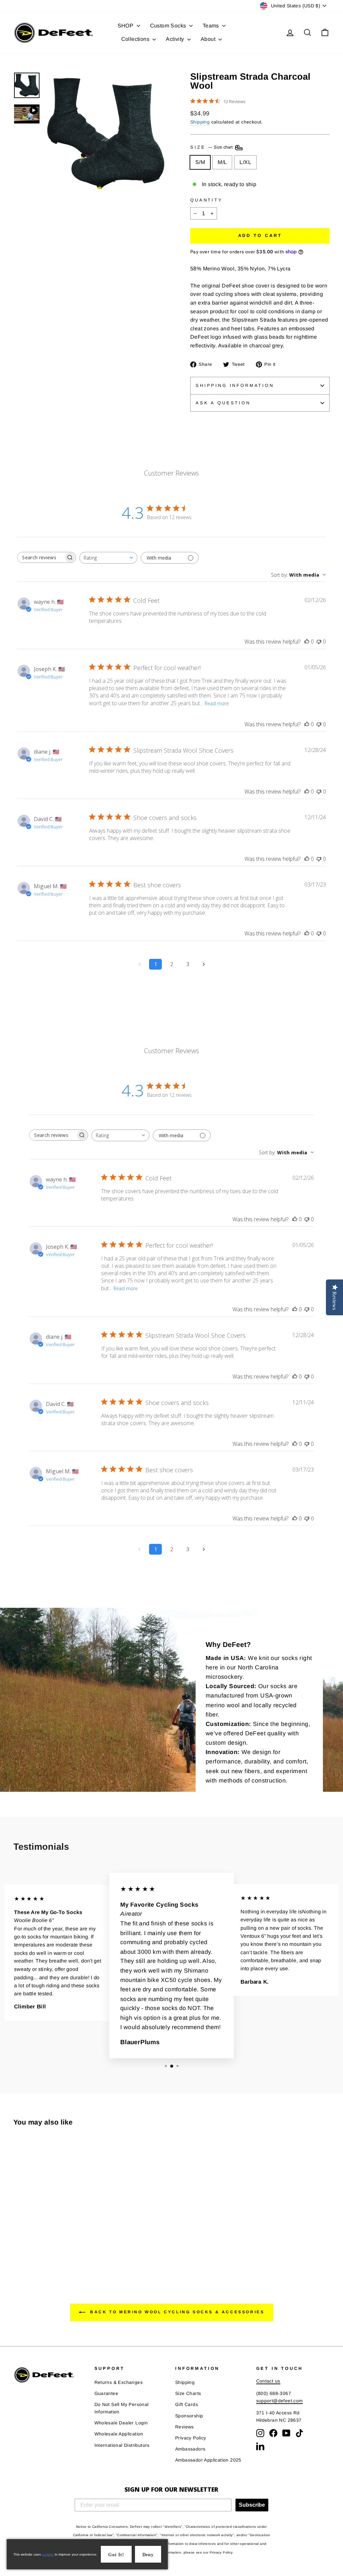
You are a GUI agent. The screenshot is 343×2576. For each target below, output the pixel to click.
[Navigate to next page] (204, 964)
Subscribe (252, 2505)
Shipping (200, 122)
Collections (136, 39)
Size (212, 147)
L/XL (245, 162)
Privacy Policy (191, 2438)
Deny (148, 2555)
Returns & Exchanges (119, 2382)
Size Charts (188, 2393)
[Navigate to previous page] (139, 964)
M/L (222, 162)
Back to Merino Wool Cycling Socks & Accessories (176, 2312)
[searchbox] (41, 557)
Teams (212, 26)
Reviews (185, 2427)
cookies (48, 2554)
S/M (200, 162)
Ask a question (223, 403)
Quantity (207, 200)
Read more (217, 703)
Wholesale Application (119, 2434)
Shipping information (235, 385)
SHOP (126, 26)
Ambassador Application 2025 (208, 2460)
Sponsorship (189, 2416)
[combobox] (108, 558)
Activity (176, 39)
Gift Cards (187, 2404)
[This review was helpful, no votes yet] (307, 642)
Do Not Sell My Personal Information (122, 2408)
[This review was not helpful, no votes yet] (319, 642)
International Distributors (122, 2445)
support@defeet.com (280, 2401)
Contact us (268, 2381)
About (209, 39)
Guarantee (107, 2393)
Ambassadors (190, 2449)
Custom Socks (169, 26)
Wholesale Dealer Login (121, 2423)
